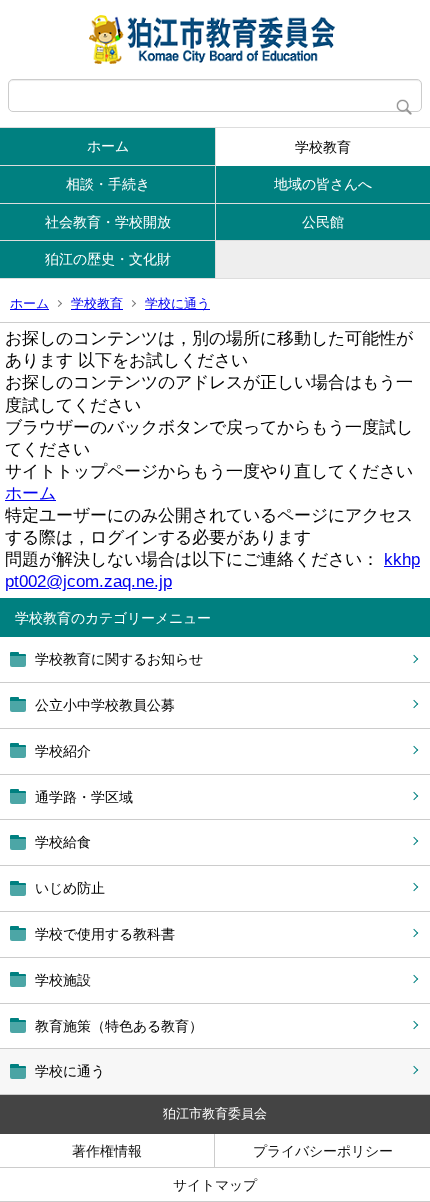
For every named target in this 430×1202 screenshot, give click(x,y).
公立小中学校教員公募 (105, 705)
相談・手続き (108, 184)
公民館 (323, 222)
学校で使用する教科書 (105, 934)
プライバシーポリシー (323, 1151)
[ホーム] (215, 39)
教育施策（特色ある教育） (119, 1026)
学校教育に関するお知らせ (119, 659)
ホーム (108, 146)
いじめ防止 (70, 888)
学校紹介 (63, 751)
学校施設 (63, 980)
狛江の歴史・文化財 (108, 259)
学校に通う (177, 303)
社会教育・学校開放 (108, 222)
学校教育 (323, 147)
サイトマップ (215, 1185)
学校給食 (63, 842)
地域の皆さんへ (323, 184)
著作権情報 (107, 1151)
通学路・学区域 (84, 797)
